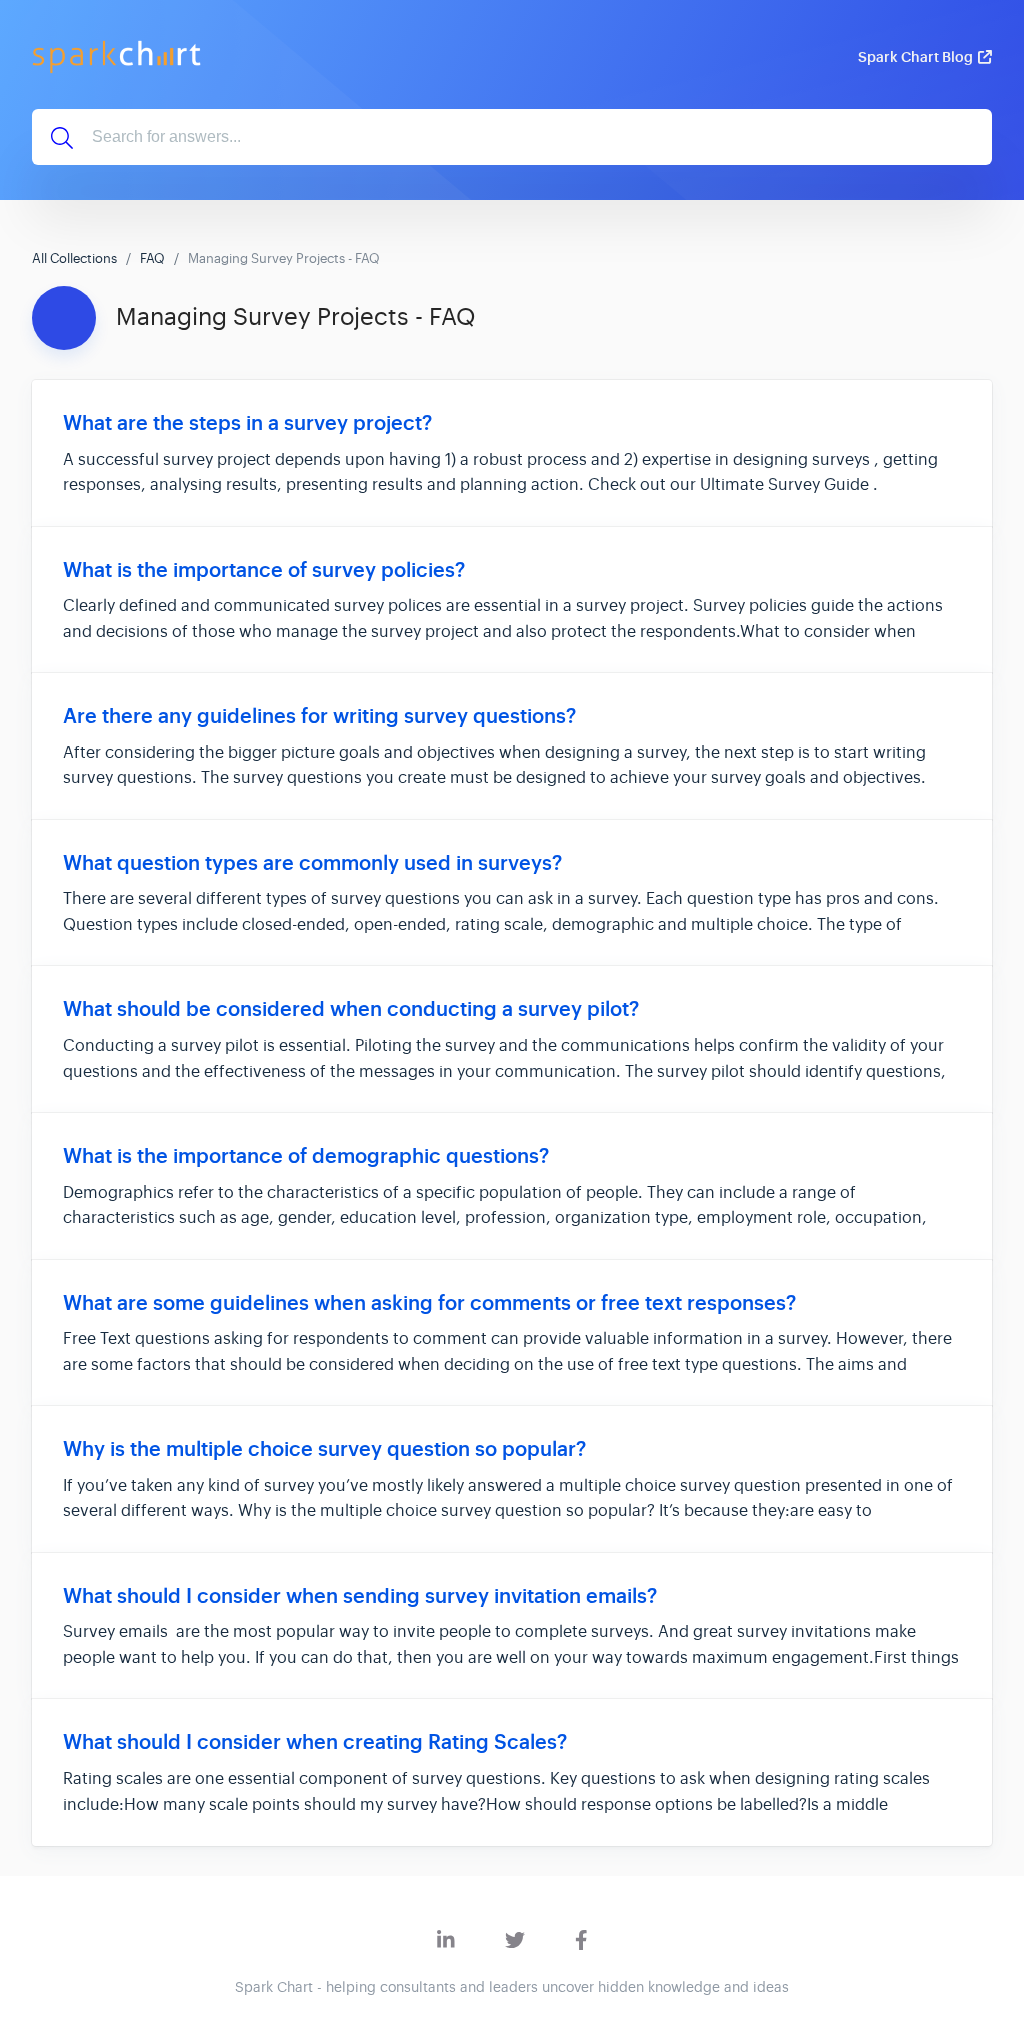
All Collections (74, 258)
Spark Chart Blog (915, 57)
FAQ (152, 258)
